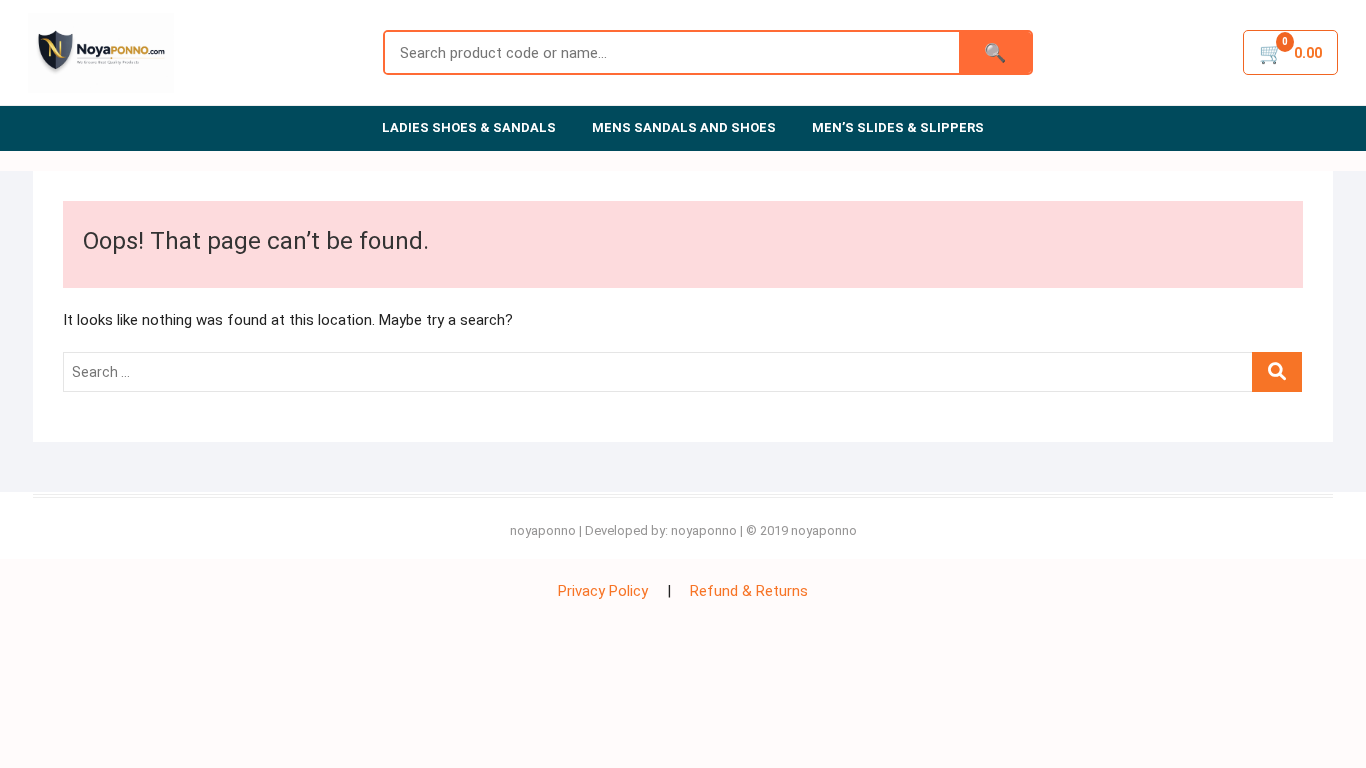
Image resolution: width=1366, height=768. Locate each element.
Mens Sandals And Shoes (684, 127)
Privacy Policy (603, 591)
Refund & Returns (749, 591)
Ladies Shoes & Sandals (469, 127)
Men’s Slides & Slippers (898, 127)
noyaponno (543, 530)
